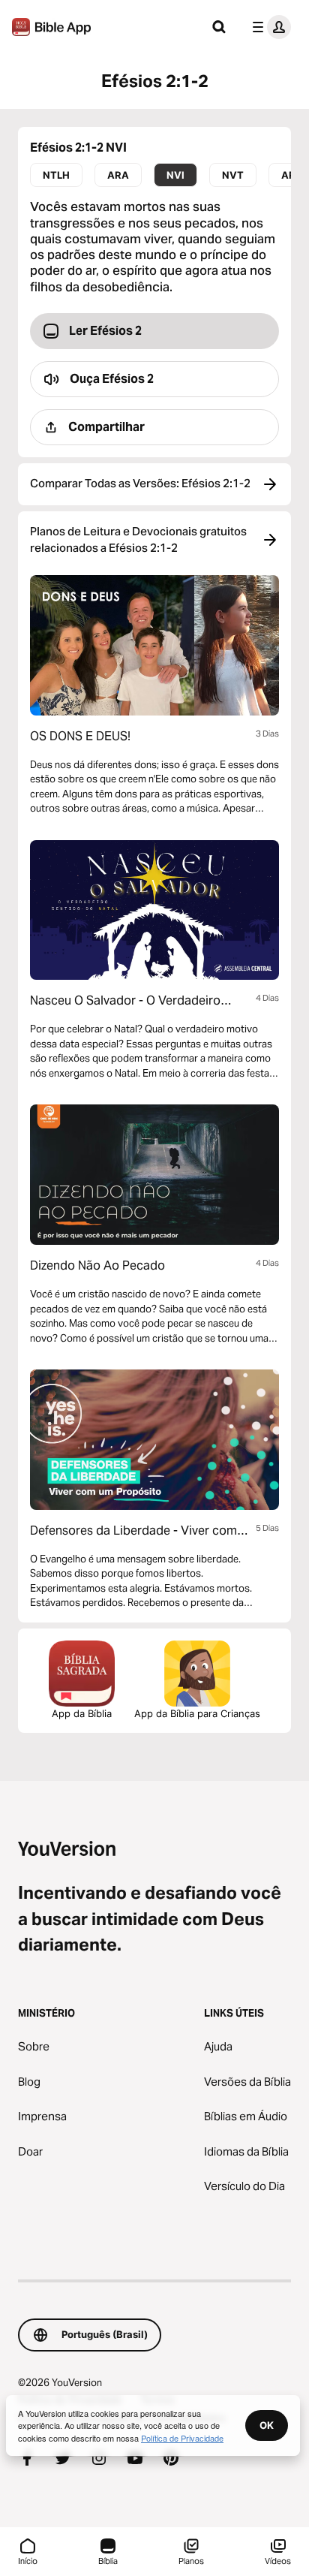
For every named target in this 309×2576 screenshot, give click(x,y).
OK (267, 2425)
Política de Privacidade (182, 2438)
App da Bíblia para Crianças (197, 1713)
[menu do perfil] (268, 27)
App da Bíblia (82, 1713)
